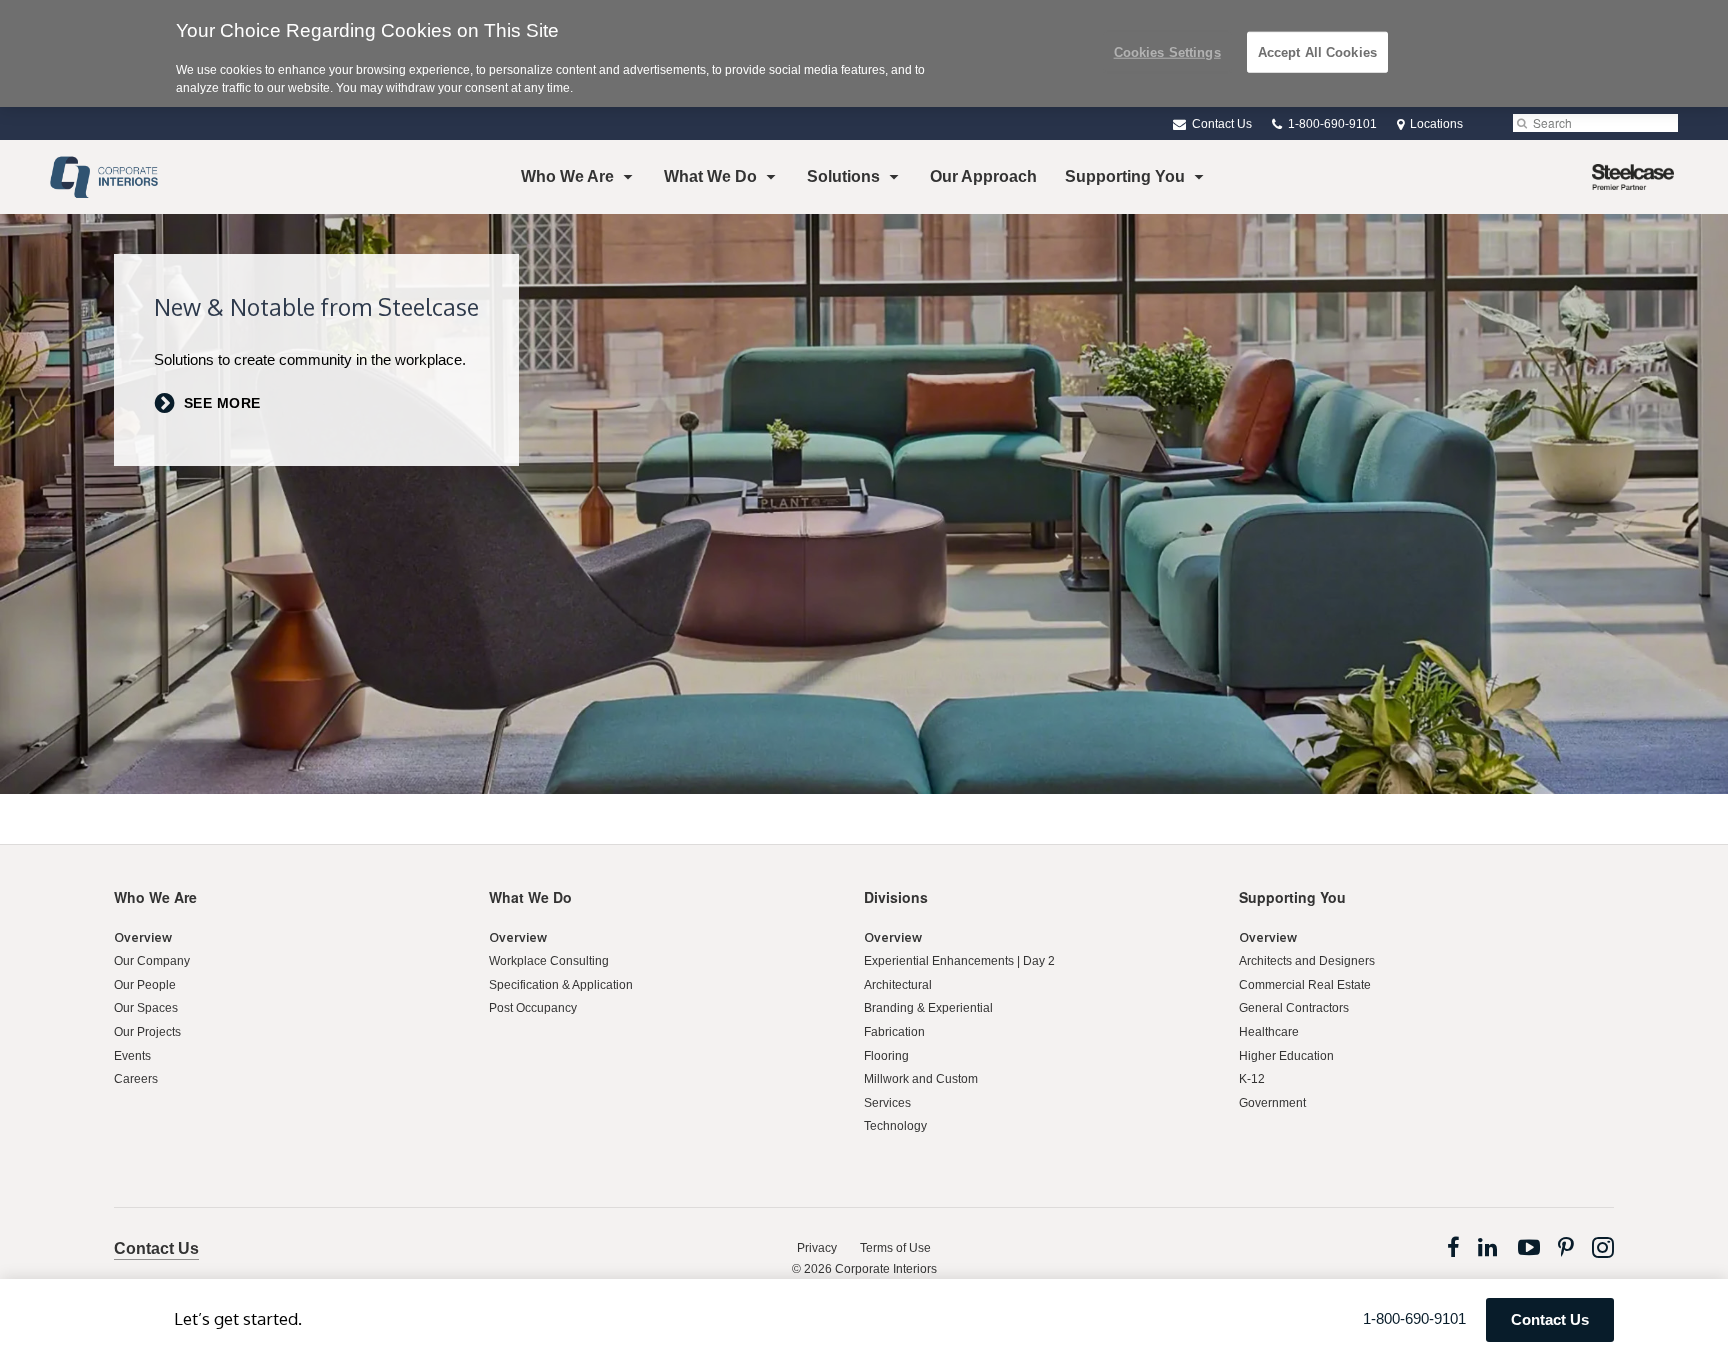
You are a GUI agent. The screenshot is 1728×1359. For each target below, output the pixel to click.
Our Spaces (146, 1008)
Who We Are (567, 176)
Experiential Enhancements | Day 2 (959, 961)
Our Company (152, 961)
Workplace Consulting (549, 961)
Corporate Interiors (886, 1269)
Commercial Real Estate (1305, 985)
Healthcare (1269, 1032)
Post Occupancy (533, 1008)
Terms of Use (895, 1248)
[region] (864, 53)
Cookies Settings (1167, 51)
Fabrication (894, 1032)
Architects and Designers (1307, 961)
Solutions (843, 176)
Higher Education (1286, 1056)
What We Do (710, 176)
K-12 (1252, 1079)
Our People (145, 985)
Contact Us (1220, 124)
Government (1272, 1103)
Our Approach (983, 176)
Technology (895, 1126)
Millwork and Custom (921, 1079)
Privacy (817, 1248)
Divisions (896, 897)
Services (887, 1103)
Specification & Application (561, 985)
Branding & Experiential (928, 1008)
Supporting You (1125, 176)
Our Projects (147, 1032)
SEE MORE (222, 404)
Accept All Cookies (1317, 51)
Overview (143, 937)
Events (132, 1056)
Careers (136, 1079)
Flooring (886, 1056)
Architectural (898, 985)
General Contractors (1294, 1008)
